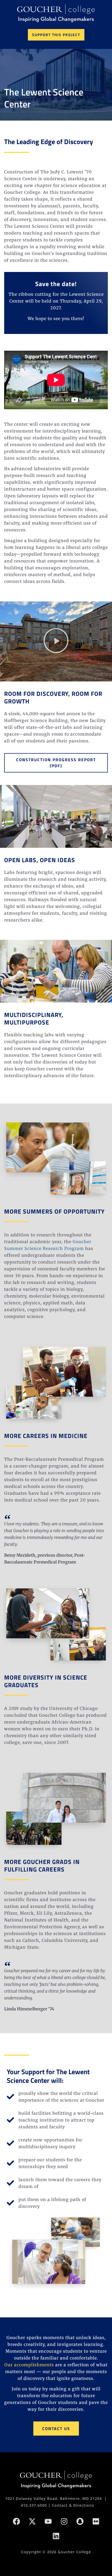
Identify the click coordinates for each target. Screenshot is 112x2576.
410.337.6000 (34, 2505)
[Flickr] (96, 2521)
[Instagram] (64, 2521)
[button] (56, 641)
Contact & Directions (73, 2505)
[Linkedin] (56, 2536)
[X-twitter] (32, 2521)
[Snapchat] (80, 2521)
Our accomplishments (29, 2365)
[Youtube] (48, 2521)
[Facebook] (16, 2521)
